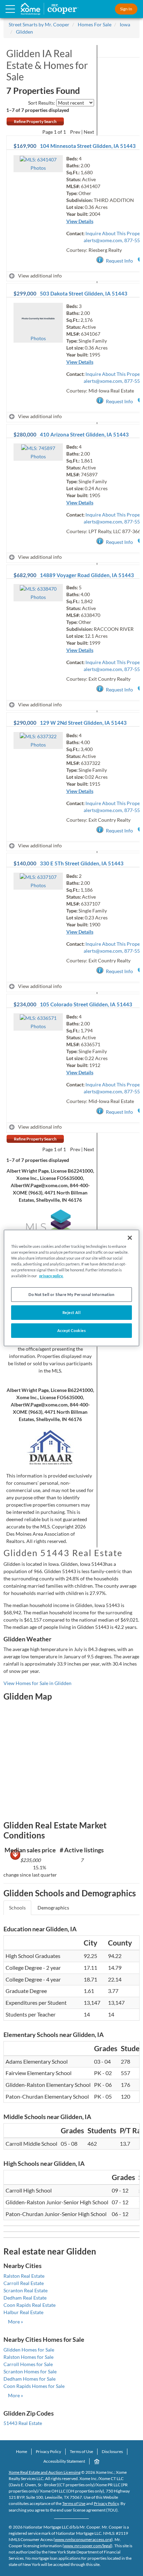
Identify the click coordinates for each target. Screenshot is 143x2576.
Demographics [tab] (53, 1908)
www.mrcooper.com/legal (87, 2546)
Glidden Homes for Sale (29, 2350)
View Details (80, 221)
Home (22, 2451)
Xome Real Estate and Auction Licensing (45, 2472)
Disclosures (112, 2451)
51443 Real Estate (23, 2423)
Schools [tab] (17, 1908)
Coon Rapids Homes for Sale (34, 2386)
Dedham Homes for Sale (30, 2379)
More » (15, 2322)
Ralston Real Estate (24, 2276)
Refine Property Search (35, 121)
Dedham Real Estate (25, 2298)
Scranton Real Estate (26, 2290)
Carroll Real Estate (24, 2283)
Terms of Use (81, 2451)
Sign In (126, 9)
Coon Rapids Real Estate (30, 2305)
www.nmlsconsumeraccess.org (83, 2539)
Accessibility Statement (64, 2461)
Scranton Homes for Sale (30, 2371)
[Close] (130, 1238)
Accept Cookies (72, 1330)
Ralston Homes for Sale (28, 2357)
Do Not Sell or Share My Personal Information (71, 1294)
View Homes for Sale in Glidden (37, 1683)
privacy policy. (51, 1276)
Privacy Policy (48, 2451)
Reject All (72, 1312)
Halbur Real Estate (23, 2312)
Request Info (119, 261)
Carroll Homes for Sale (28, 2364)
